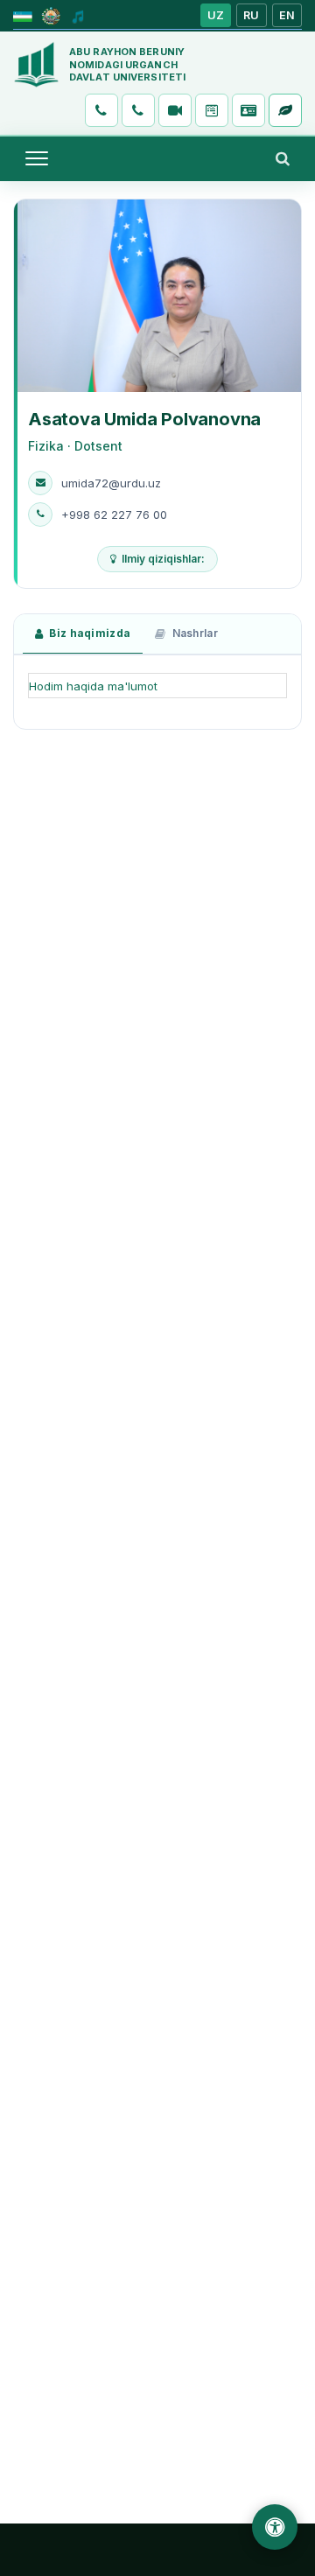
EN (287, 15)
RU (252, 15)
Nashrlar (195, 633)
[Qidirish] (283, 158)
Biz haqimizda (90, 633)
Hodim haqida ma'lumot (93, 686)
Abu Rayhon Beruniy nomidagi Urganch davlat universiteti (127, 65)
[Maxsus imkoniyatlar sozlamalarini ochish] (275, 2527)
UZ (216, 15)
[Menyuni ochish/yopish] (37, 158)
